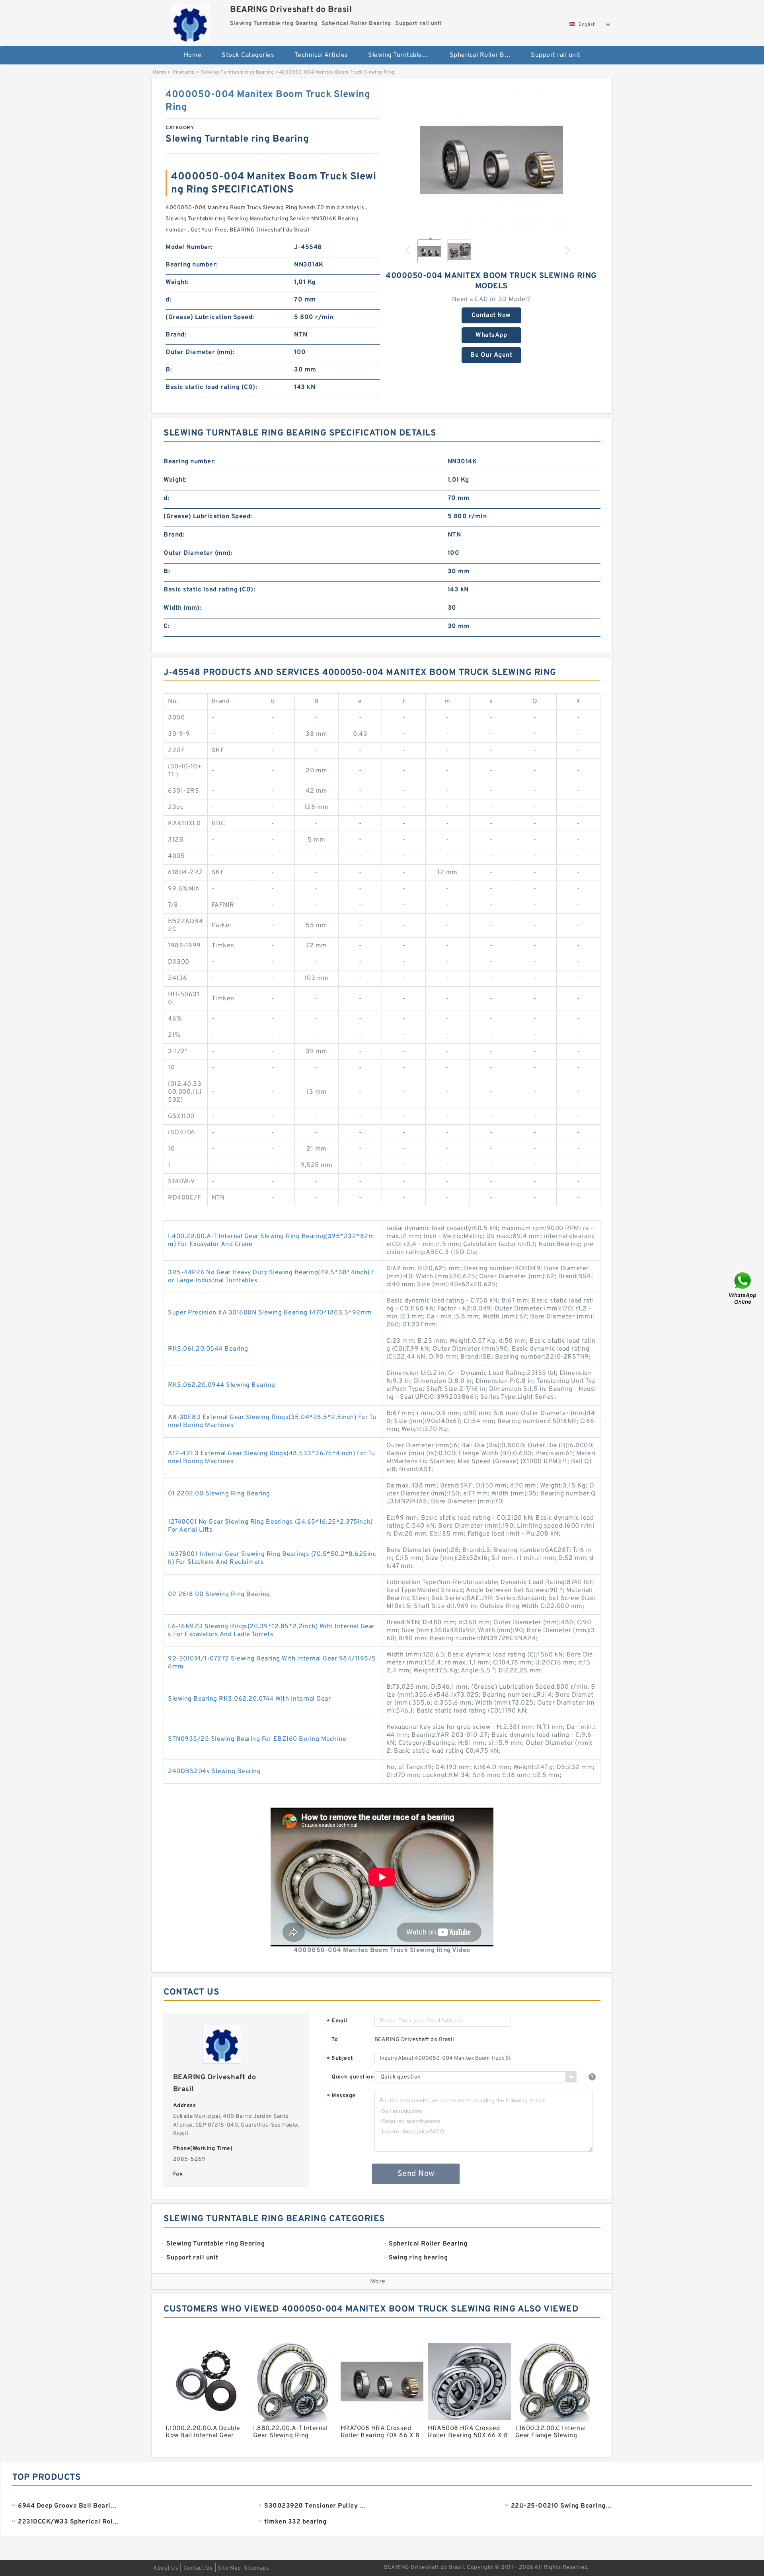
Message (341, 2096)
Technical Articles (321, 55)
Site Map (229, 2568)
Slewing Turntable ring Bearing (403, 55)
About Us (166, 2568)
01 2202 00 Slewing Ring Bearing (219, 1494)
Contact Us (198, 2568)
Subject (340, 2059)
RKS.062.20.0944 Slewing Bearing (222, 1385)
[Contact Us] (743, 1288)
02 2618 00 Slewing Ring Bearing (219, 1594)
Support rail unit (556, 55)
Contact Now (491, 315)
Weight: (177, 282)
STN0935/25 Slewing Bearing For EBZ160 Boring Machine (257, 1739)
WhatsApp (491, 335)
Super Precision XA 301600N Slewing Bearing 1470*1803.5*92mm (270, 1313)
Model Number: (189, 247)
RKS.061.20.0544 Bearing (208, 1349)
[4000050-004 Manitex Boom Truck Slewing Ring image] (491, 160)
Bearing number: (192, 265)
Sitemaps (256, 2568)
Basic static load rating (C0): (211, 387)
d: (168, 300)
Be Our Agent (491, 355)
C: (167, 626)
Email (337, 2021)
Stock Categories (248, 55)
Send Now (416, 2174)
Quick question (353, 2077)
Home (193, 55)
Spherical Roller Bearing (485, 55)
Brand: (176, 335)
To (335, 2040)
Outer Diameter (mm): (200, 352)
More (378, 2282)
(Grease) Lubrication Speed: (210, 317)
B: (169, 370)
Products (184, 72)
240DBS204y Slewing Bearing (214, 1771)
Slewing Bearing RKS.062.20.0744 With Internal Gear (249, 1699)
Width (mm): (182, 608)
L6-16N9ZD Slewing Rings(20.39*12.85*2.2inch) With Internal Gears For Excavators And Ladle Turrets (271, 1631)
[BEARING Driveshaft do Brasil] (190, 22)
